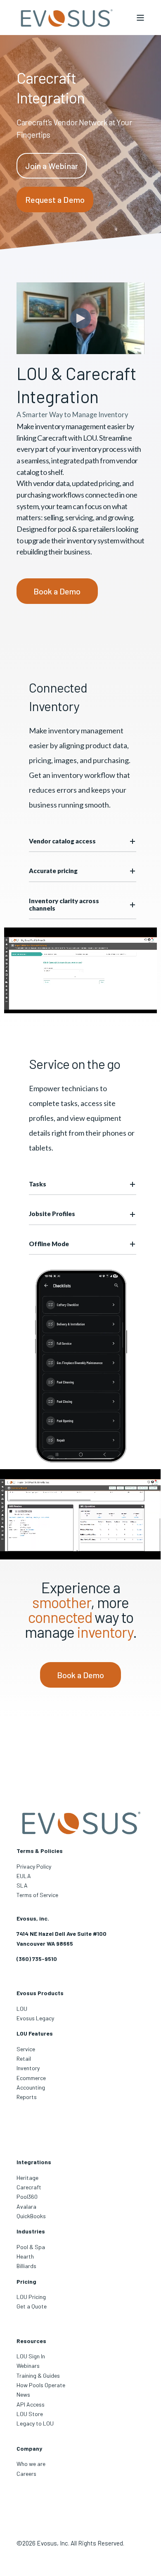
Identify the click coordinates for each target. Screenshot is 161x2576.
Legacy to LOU (35, 2423)
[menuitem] (31, 2297)
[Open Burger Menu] (140, 18)
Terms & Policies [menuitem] (40, 1851)
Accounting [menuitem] (31, 2087)
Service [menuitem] (26, 2049)
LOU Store (30, 2414)
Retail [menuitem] (24, 2058)
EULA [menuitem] (24, 1876)
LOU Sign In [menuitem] (31, 2356)
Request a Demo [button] (55, 200)
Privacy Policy (34, 1866)
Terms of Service (37, 1895)
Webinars (28, 2366)
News (23, 2394)
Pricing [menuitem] (26, 2281)
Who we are (31, 2464)
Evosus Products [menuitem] (40, 1993)
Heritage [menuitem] (27, 2178)
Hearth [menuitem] (25, 2256)
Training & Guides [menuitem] (38, 2375)
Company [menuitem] (29, 2448)
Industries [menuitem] (31, 2231)
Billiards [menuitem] (26, 2266)
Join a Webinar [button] (52, 166)
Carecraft (29, 2187)
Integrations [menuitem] (34, 2162)
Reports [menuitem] (27, 2097)
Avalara (26, 2206)
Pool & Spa (31, 2247)
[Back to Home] (66, 18)
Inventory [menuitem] (28, 2068)
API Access (31, 2404)
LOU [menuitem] (22, 2009)
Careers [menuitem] (26, 2474)
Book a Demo (57, 591)
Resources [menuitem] (31, 2341)
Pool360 (27, 2197)
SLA (22, 1885)
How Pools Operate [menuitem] (41, 2385)
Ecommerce (31, 2078)
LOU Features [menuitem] (35, 2033)
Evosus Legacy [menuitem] (35, 2018)
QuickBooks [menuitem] (31, 2216)
